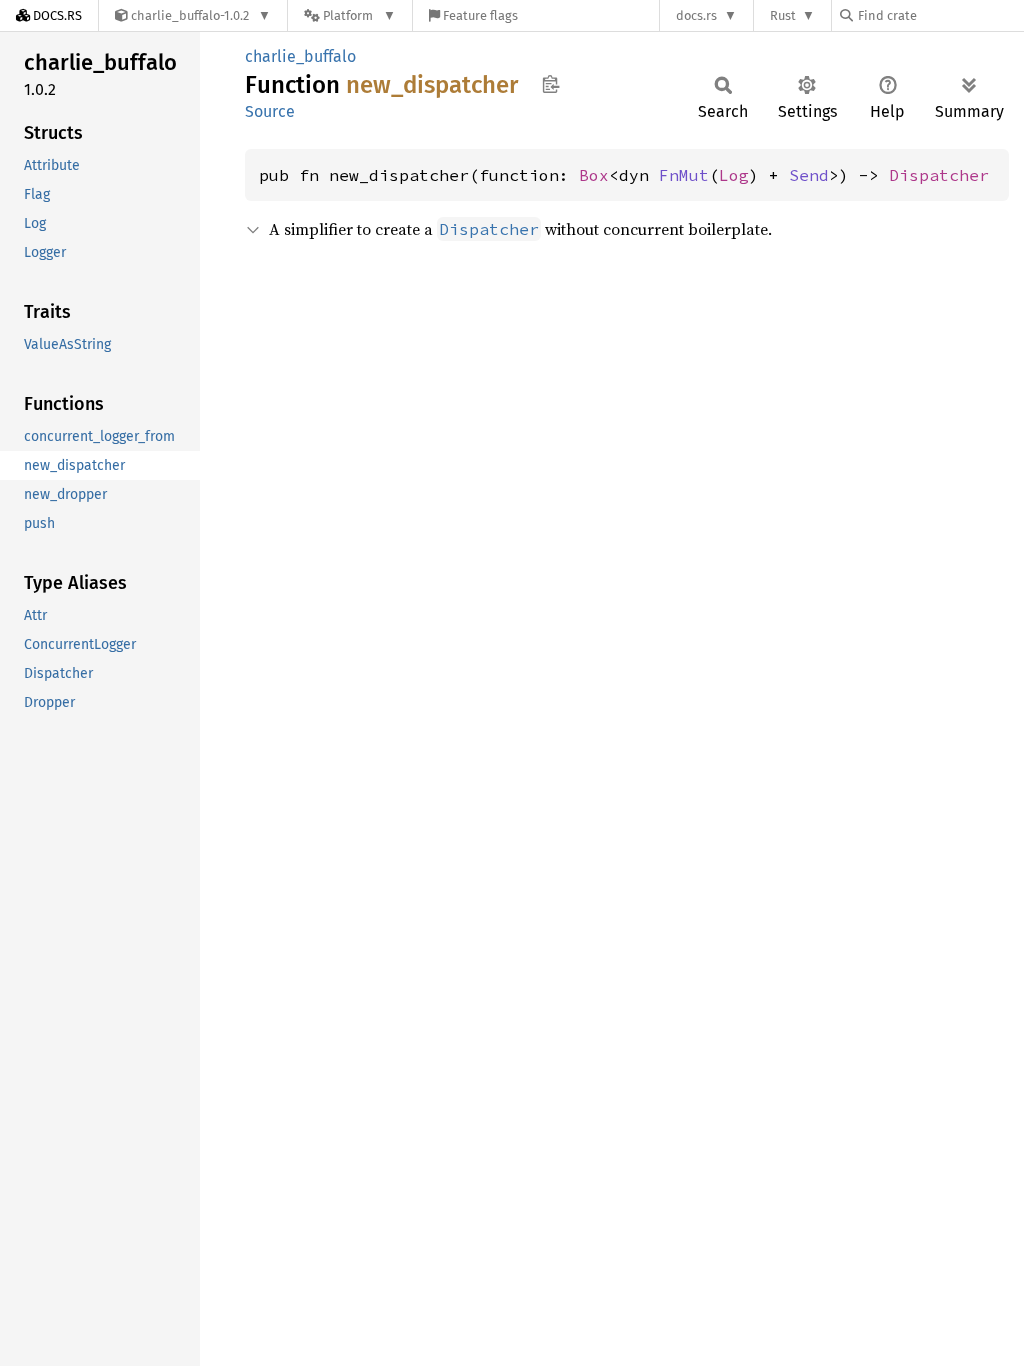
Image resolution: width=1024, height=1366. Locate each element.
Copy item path (550, 84)
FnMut (684, 175)
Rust (783, 15)
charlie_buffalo (300, 56)
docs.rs (696, 15)
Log (734, 175)
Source (270, 111)
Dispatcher (939, 175)
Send (809, 175)
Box (594, 175)
